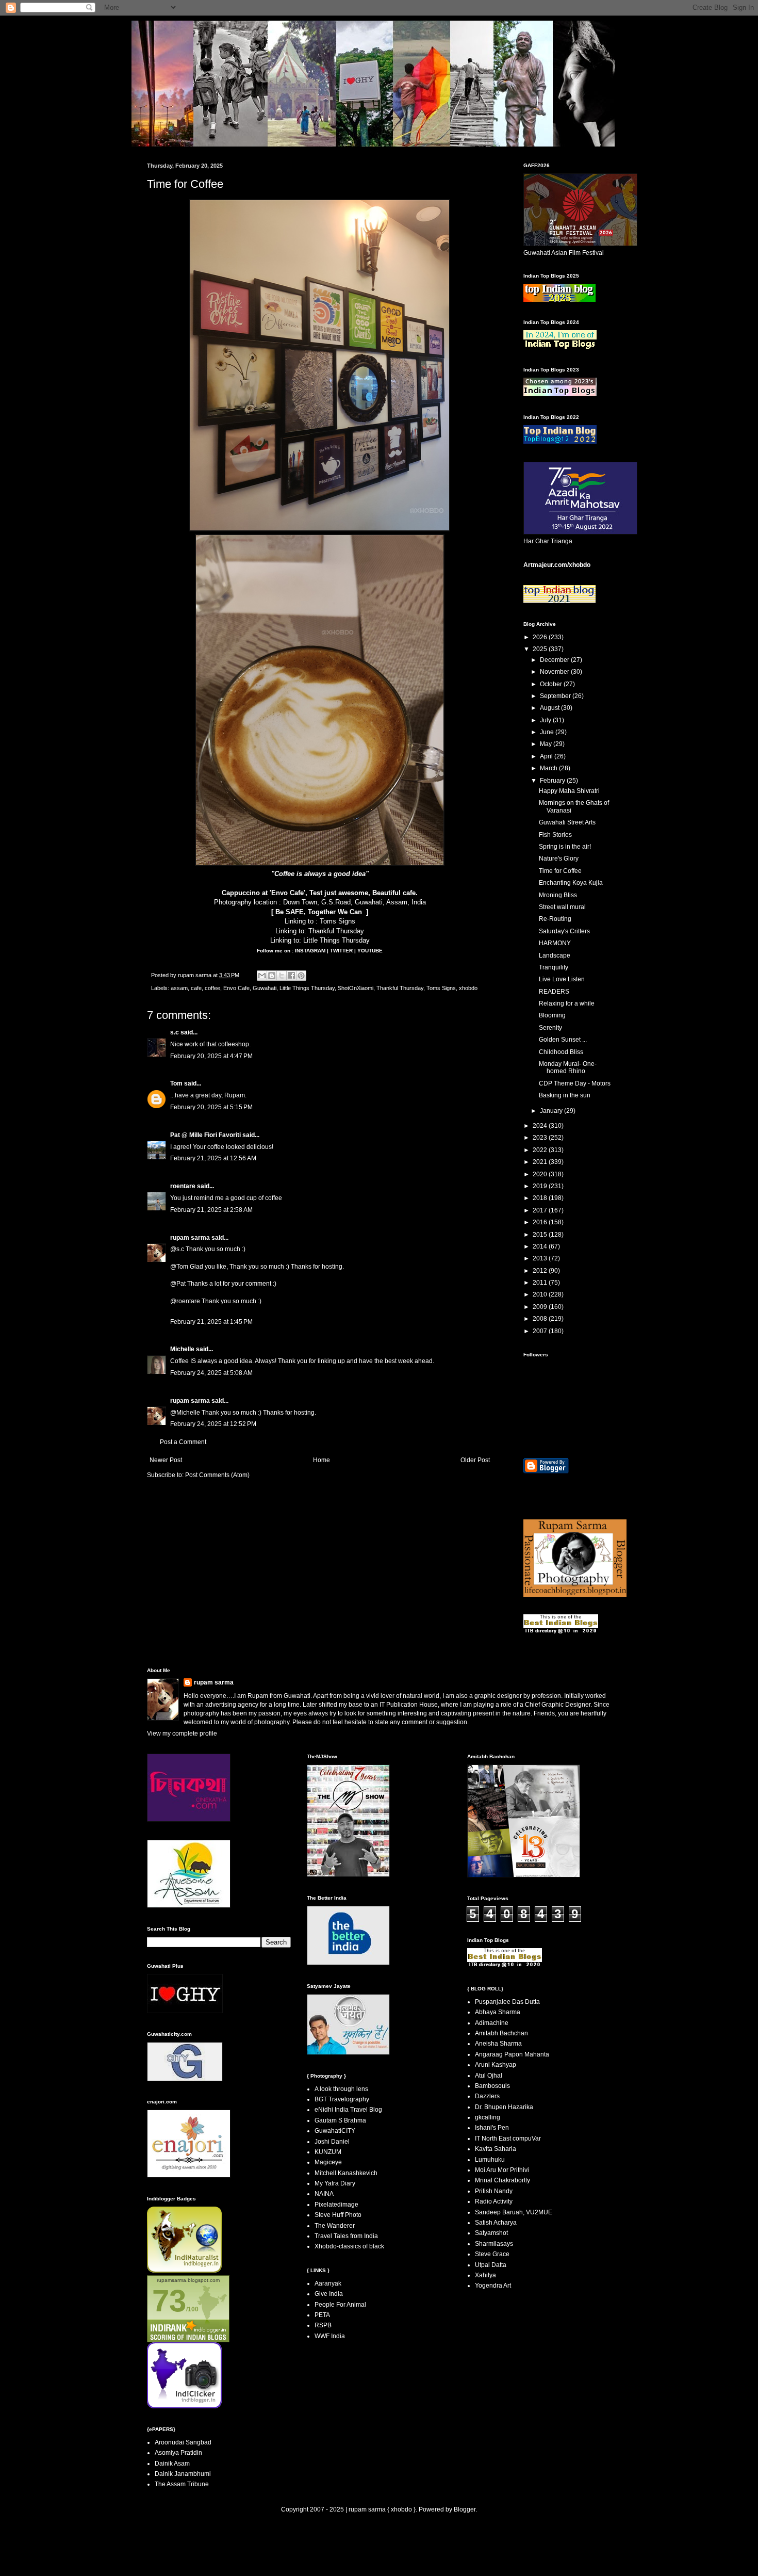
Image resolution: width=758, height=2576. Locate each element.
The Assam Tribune (182, 2484)
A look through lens (341, 2089)
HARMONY (555, 943)
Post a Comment (183, 1442)
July (546, 720)
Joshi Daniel (332, 2142)
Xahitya (485, 2275)
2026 (541, 637)
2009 (541, 1307)
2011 (541, 1283)
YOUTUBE (370, 951)
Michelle (182, 1349)
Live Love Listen (562, 979)
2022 (541, 1150)
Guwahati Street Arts (567, 822)
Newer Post (166, 1460)
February (553, 781)
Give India (329, 2294)
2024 (541, 1126)
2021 (541, 1162)
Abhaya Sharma (498, 2012)
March (549, 768)
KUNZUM (328, 2152)
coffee (212, 988)
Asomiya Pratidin (178, 2453)
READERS (554, 992)
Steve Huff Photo (338, 2215)
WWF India (330, 2336)
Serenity (550, 1028)
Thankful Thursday (336, 931)
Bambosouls (492, 2086)
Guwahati (265, 988)
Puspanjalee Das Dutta (507, 2002)
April (547, 756)
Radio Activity (494, 2201)
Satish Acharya (496, 2223)
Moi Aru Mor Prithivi (502, 2170)
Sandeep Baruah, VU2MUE (514, 2212)
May (547, 744)
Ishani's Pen (492, 2128)
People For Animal (340, 2305)
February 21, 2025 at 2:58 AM (211, 1210)
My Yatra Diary (335, 2183)
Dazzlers (487, 2096)
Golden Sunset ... (563, 1040)
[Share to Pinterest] (301, 976)
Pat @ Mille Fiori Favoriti (205, 1135)
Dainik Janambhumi (183, 2474)
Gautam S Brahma (340, 2120)
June (548, 732)
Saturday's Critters (564, 931)
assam (179, 988)
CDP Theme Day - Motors (575, 1083)
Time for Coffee (560, 871)
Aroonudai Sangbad (183, 2442)
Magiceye (328, 2162)
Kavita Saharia (496, 2149)
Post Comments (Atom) (217, 1475)
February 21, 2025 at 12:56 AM (213, 1158)
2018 (541, 1198)
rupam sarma (190, 1238)
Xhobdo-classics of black (349, 2246)
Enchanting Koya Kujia (571, 883)
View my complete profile (182, 1733)
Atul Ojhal (489, 2076)
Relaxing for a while (567, 1003)
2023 (541, 1138)
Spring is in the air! (565, 847)
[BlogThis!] (272, 976)
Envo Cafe (236, 988)
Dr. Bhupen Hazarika (504, 2107)
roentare (183, 1186)
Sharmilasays (494, 2244)
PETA (322, 2315)
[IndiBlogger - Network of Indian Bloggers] (184, 2271)
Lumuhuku (490, 2160)
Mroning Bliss (558, 895)
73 (169, 2301)
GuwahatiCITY (335, 2131)
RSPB (323, 2325)
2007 (541, 1331)
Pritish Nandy (494, 2191)
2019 (541, 1186)
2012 (541, 1271)
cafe (196, 988)
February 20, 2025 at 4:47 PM (211, 1056)
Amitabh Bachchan (501, 2033)
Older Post (475, 1460)
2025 (541, 649)
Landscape (555, 955)
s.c (175, 1032)
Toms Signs (337, 921)
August (550, 708)
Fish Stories (555, 835)
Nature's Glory (559, 858)
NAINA (324, 2194)
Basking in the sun (565, 1095)
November (555, 672)
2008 (541, 1319)
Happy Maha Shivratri (569, 791)
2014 (541, 1246)
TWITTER (342, 951)
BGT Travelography (342, 2099)
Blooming (552, 1015)
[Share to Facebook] (291, 976)
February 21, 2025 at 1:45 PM (211, 1322)
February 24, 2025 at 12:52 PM (213, 1424)
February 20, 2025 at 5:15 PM (211, 1107)
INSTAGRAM (311, 951)
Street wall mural (562, 907)
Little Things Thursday (336, 940)
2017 (541, 1210)
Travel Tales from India (346, 2236)
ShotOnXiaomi (356, 988)
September (556, 696)
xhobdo (468, 988)
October (552, 684)
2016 (541, 1222)
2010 (541, 1294)
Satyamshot (491, 2233)
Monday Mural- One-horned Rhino (568, 1067)
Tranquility (554, 967)
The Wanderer (335, 2226)
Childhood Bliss (561, 1052)
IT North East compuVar (508, 2138)
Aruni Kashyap (496, 2065)
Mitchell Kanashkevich (346, 2173)
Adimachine (492, 2023)
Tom (176, 1083)
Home (322, 1460)
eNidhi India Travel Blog (348, 2110)
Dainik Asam (172, 2464)
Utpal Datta (491, 2265)
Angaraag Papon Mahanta (512, 2054)
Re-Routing (555, 919)
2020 (541, 1174)
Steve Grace (492, 2254)
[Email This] (262, 976)
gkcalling (488, 2117)
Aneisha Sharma (498, 2044)
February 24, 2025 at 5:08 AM (211, 1373)
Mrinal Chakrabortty (502, 2180)
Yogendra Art (493, 2286)
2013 (541, 1258)
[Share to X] (282, 976)
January (552, 1111)
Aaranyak (328, 2283)
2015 (541, 1235)
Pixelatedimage (336, 2205)
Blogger (465, 2509)
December (555, 660)
